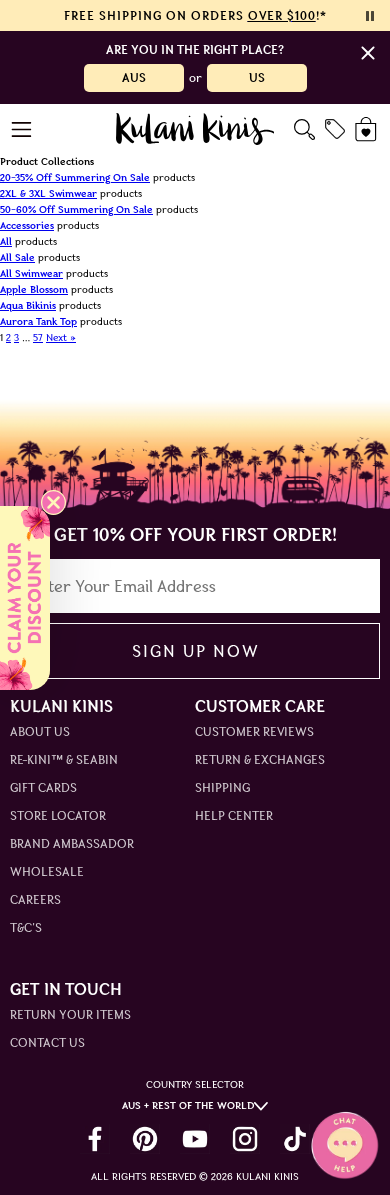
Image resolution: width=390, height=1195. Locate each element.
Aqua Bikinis (28, 305)
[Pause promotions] (370, 16)
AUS (134, 77)
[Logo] (195, 129)
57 (38, 337)
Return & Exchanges (260, 759)
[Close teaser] (53, 502)
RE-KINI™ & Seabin (64, 759)
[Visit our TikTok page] (295, 1139)
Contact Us (47, 1042)
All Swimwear (31, 273)
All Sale (17, 257)
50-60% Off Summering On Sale (76, 209)
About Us (40, 731)
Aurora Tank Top (38, 321)
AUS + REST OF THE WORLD (188, 1105)
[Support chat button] (345, 1145)
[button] (25, 598)
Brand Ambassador (72, 843)
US (257, 77)
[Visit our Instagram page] (245, 1139)
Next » (61, 337)
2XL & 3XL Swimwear (48, 193)
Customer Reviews (254, 731)
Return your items (70, 1014)
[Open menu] (22, 129)
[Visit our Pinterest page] (145, 1139)
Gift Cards (43, 787)
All (6, 241)
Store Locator (58, 815)
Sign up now (195, 651)
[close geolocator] (368, 53)
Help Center (234, 815)
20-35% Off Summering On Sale (75, 177)
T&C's (26, 927)
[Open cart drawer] (367, 129)
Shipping (222, 787)
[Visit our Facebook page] (95, 1139)
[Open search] (304, 129)
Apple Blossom (34, 289)
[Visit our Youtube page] (195, 1139)
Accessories (27, 225)
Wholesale (47, 871)
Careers (35, 899)
